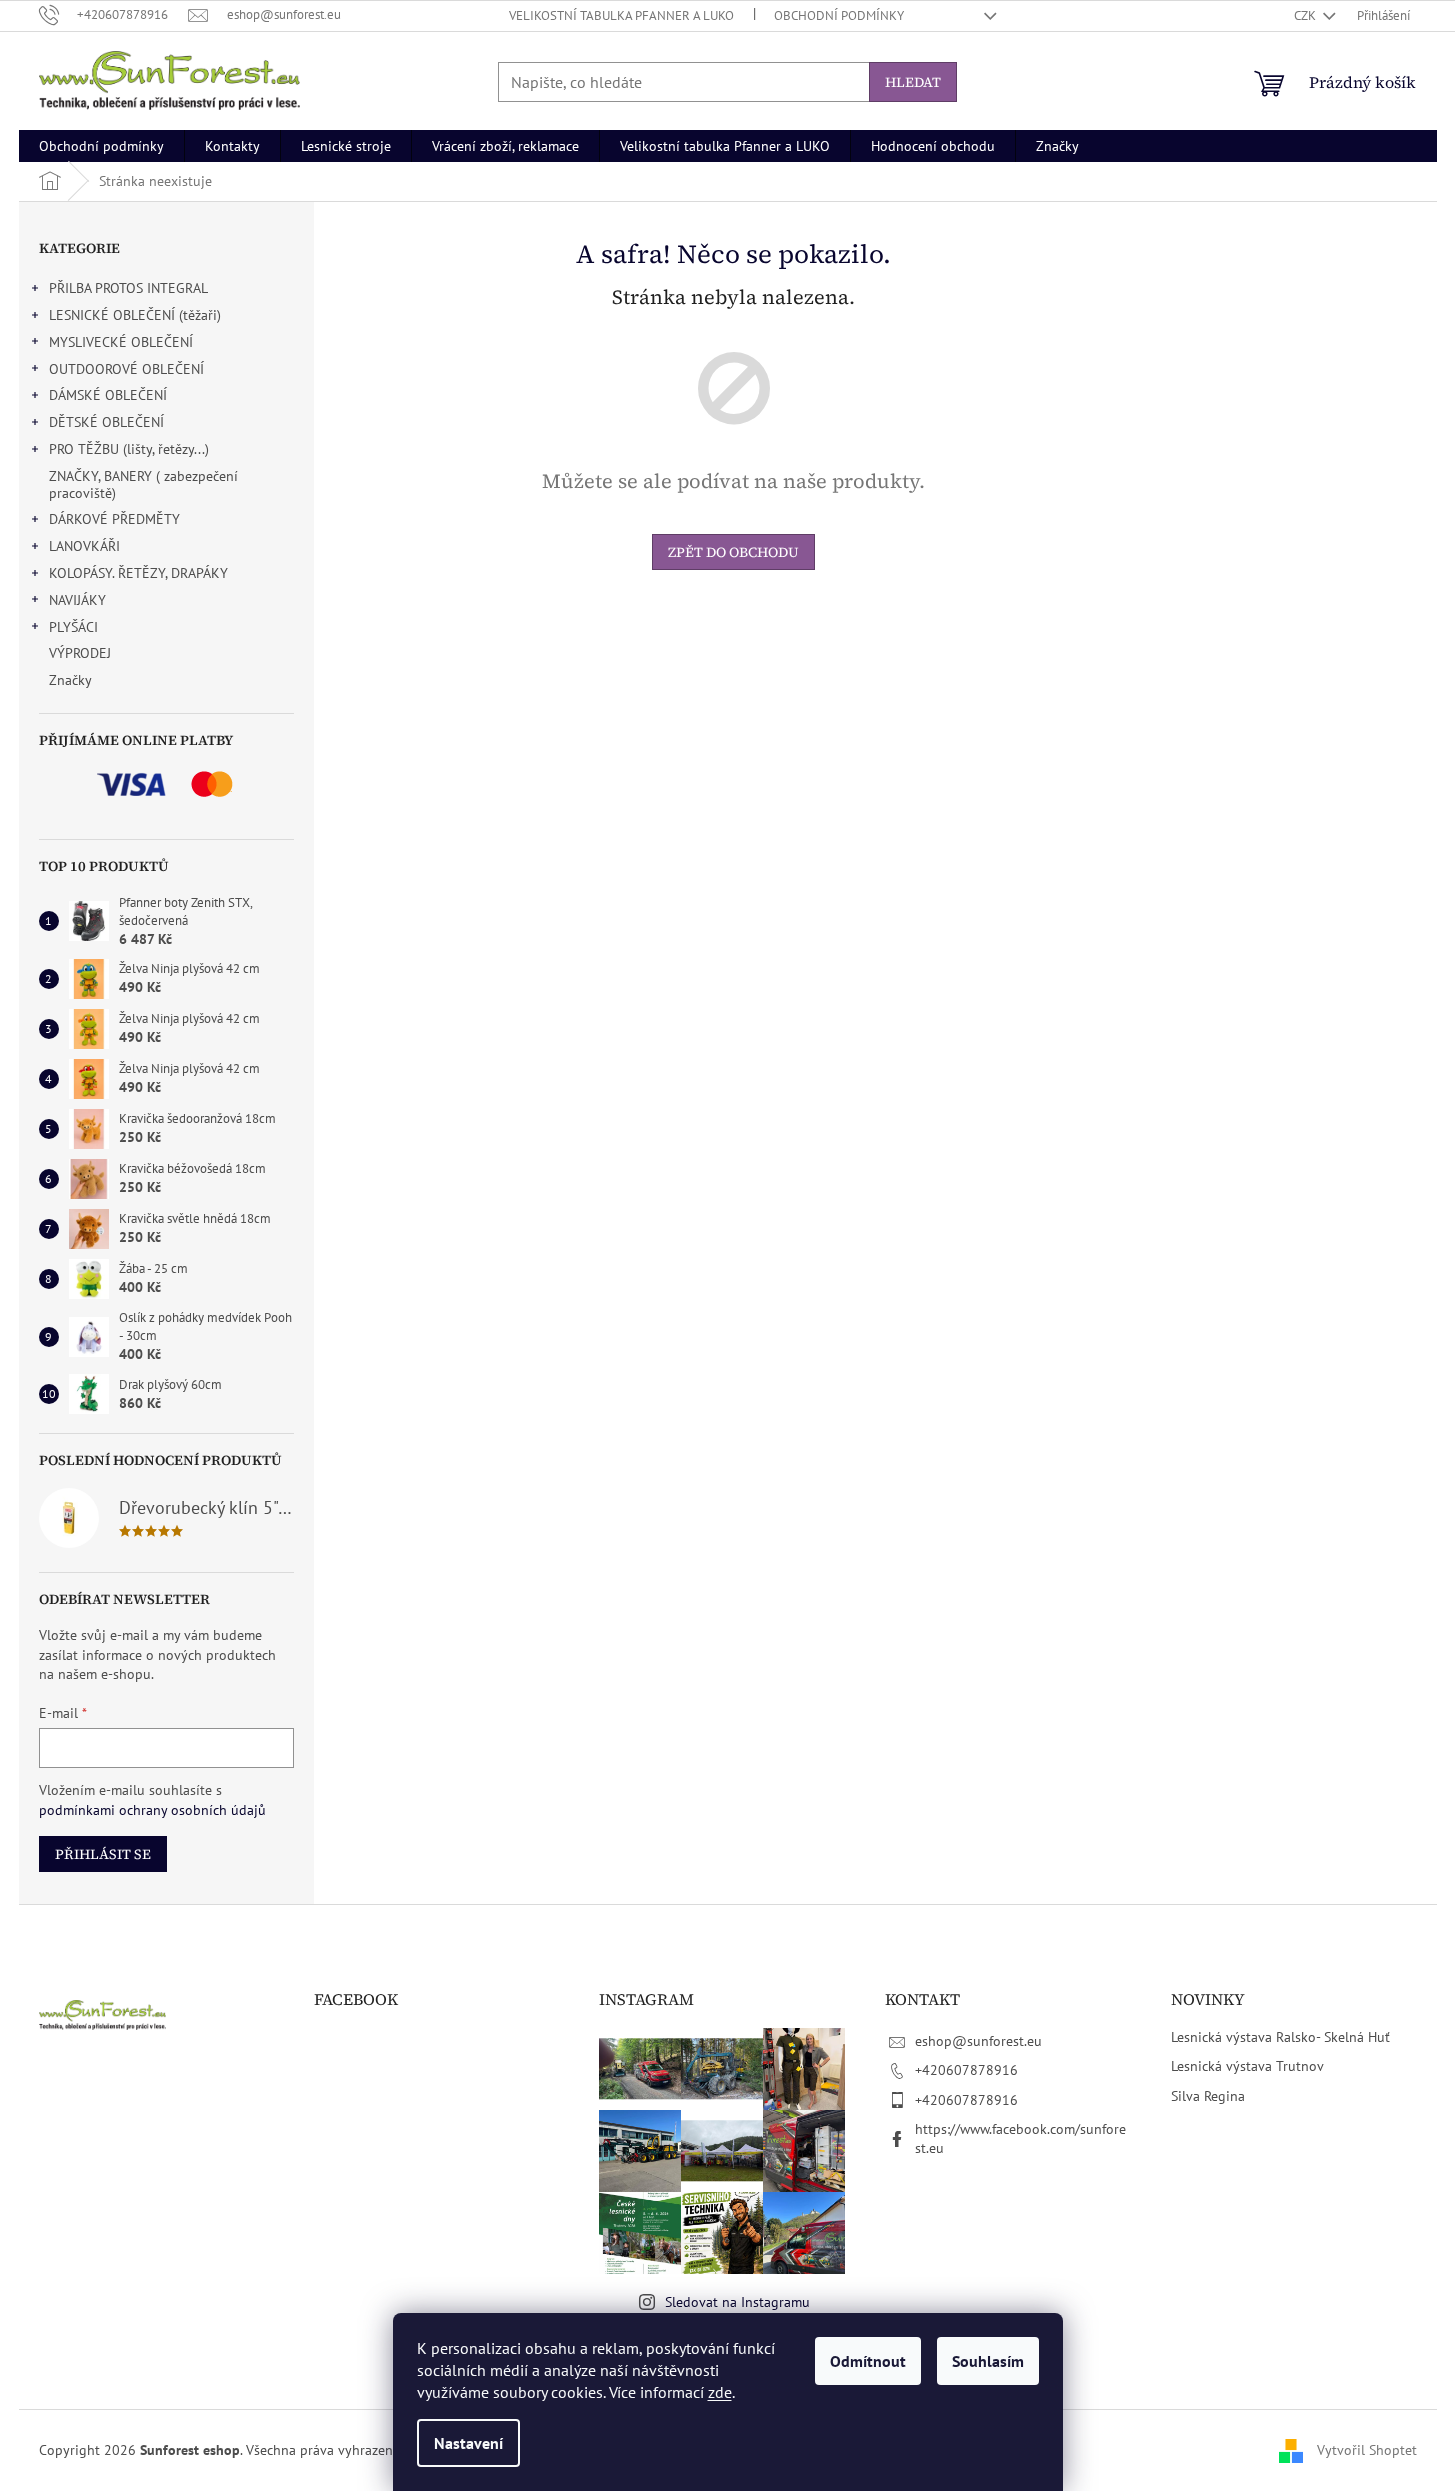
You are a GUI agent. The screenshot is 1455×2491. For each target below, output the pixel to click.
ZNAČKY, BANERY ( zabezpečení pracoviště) (143, 484)
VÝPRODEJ (80, 653)
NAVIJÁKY (77, 600)
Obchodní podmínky (839, 15)
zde (720, 2392)
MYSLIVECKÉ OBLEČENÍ (121, 342)
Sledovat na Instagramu (737, 2302)
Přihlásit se (103, 1854)
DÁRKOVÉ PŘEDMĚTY (114, 519)
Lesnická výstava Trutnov (1247, 2066)
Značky (70, 680)
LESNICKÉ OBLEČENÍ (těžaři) (135, 315)
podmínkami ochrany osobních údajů (152, 1810)
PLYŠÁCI (73, 627)
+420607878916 (966, 2070)
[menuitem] (101, 146)
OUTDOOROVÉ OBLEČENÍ (126, 369)
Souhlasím (988, 2361)
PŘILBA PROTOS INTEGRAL (128, 288)
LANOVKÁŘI (84, 546)
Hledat (913, 82)
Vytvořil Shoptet (1367, 2449)
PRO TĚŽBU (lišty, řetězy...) (129, 449)
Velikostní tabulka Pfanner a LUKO (621, 15)
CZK (1306, 15)
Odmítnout (868, 2361)
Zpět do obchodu (733, 552)
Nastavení (468, 2443)
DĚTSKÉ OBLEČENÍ (106, 422)
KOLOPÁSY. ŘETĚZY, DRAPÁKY (138, 573)
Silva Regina (1208, 2096)
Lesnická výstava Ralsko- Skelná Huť (1280, 2037)
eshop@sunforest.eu (978, 2041)
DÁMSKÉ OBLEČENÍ (108, 395)
